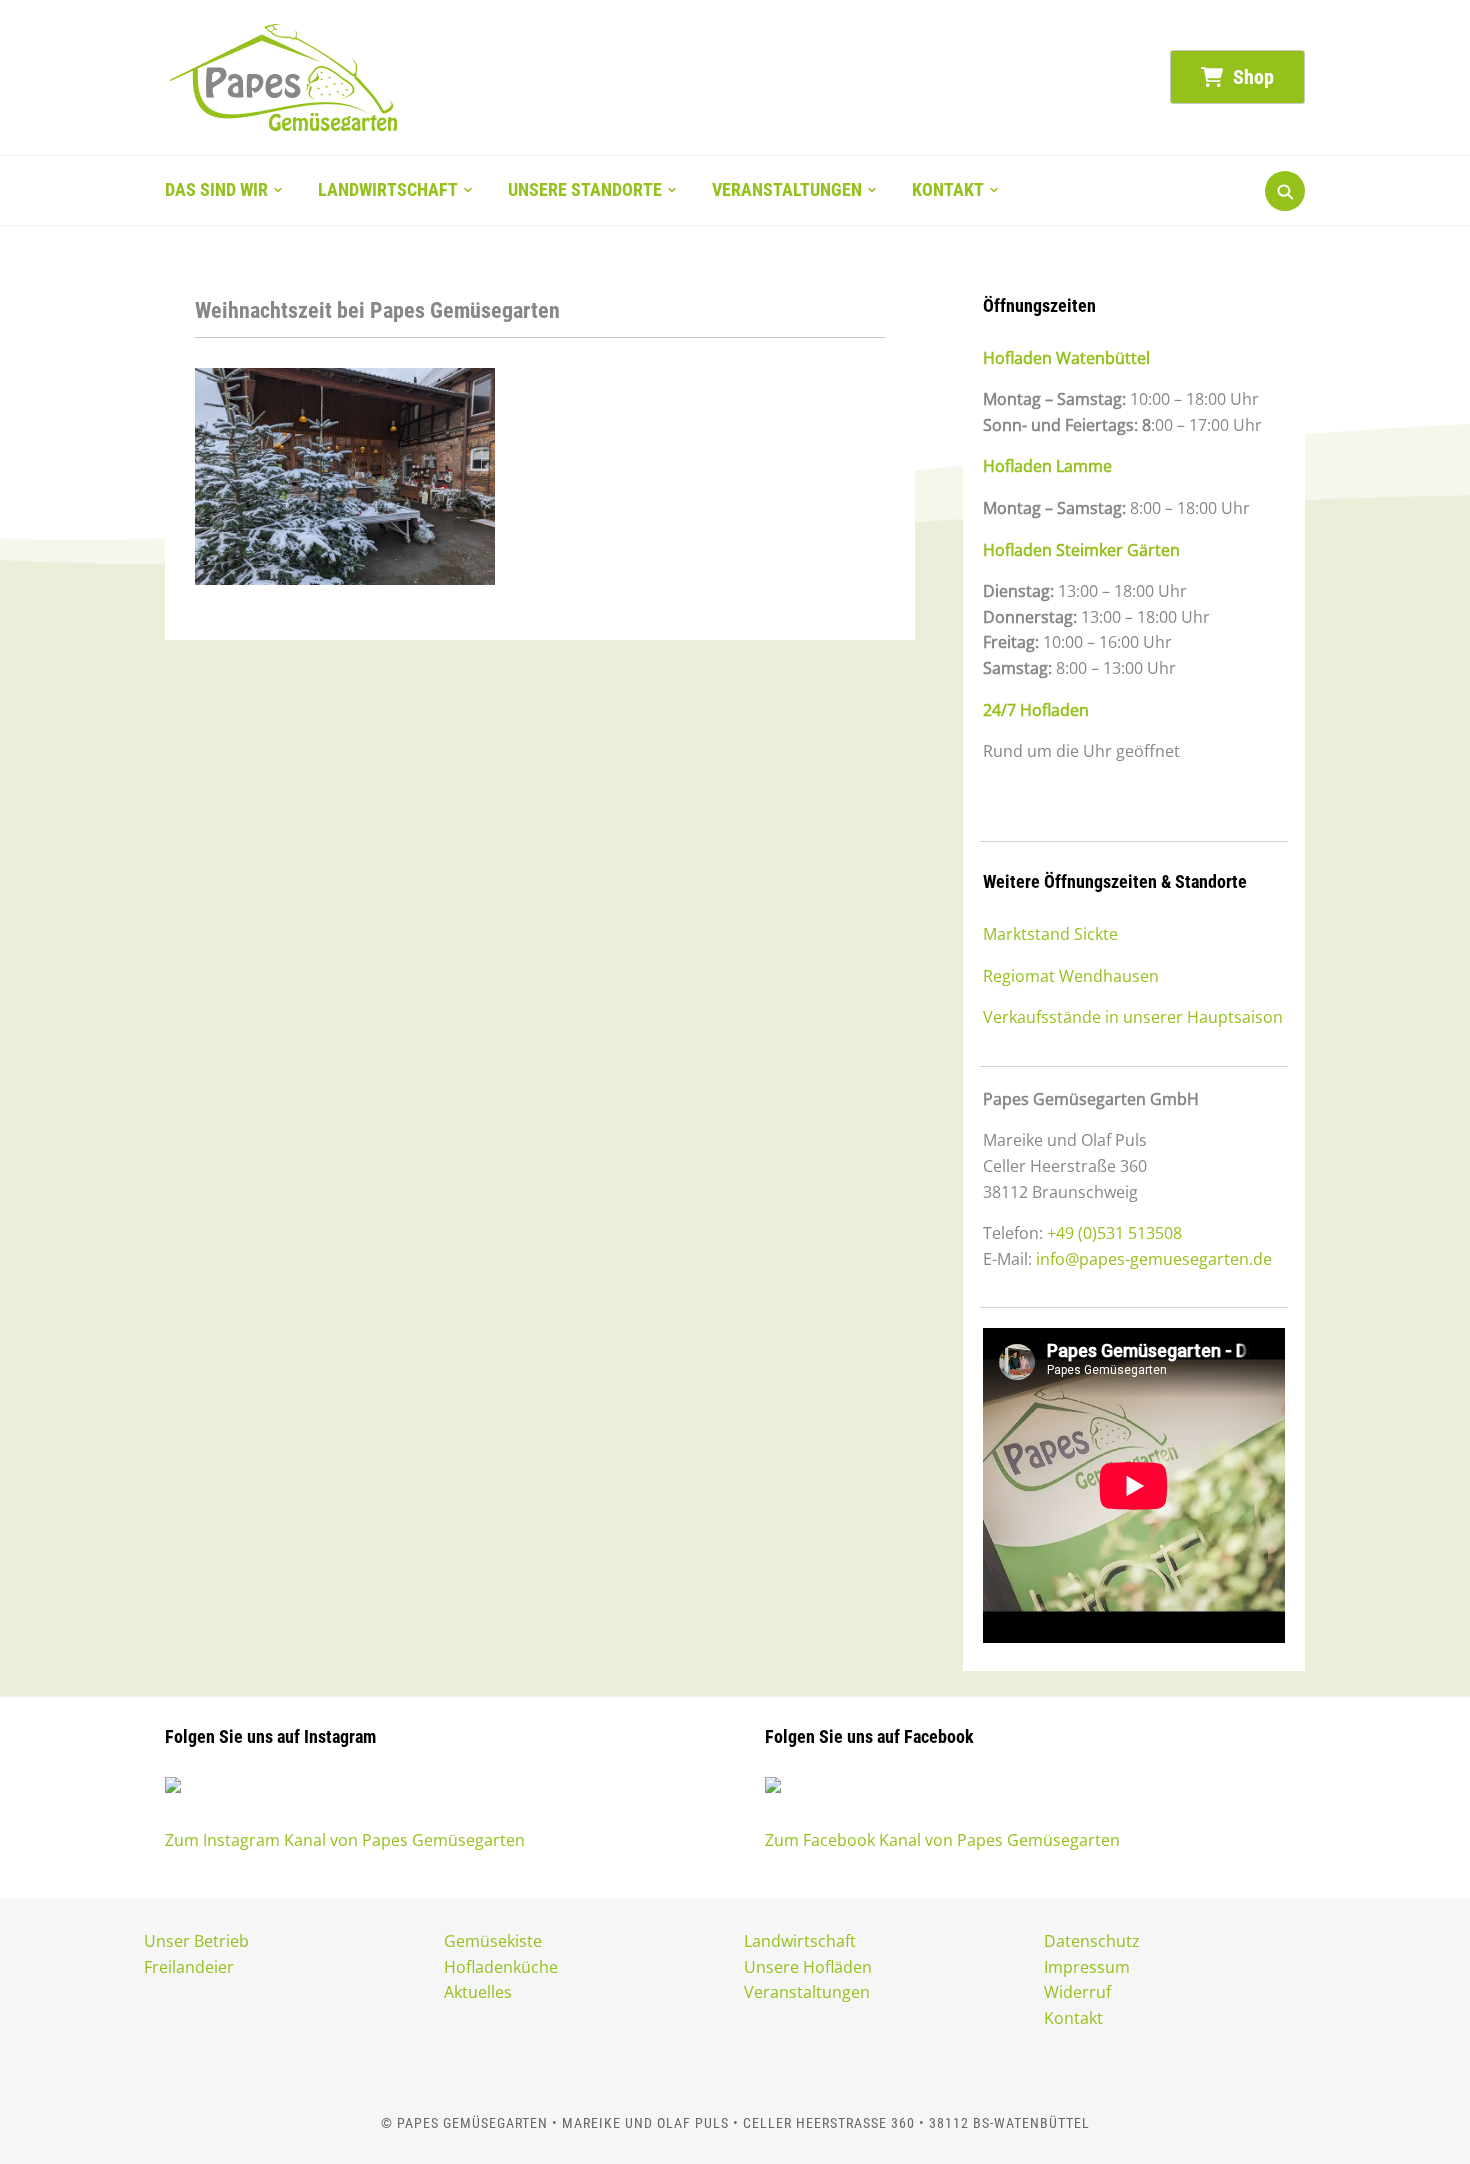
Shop (1251, 77)
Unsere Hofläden (808, 1967)
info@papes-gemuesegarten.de (1154, 1259)
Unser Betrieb (196, 1941)
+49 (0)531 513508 (1114, 1233)
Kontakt (948, 189)
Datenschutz (1092, 1941)
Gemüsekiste (493, 1941)
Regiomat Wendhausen (1071, 976)
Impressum (1087, 1967)
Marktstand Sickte (1050, 934)
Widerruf (1077, 1992)
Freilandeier (189, 1967)
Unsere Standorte (585, 189)
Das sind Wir (216, 189)
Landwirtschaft (388, 189)
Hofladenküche (501, 1967)
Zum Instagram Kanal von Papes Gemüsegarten (345, 1840)
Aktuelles (478, 1992)
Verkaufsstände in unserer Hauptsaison (1133, 1017)
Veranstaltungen (787, 189)
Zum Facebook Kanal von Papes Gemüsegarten (942, 1840)
